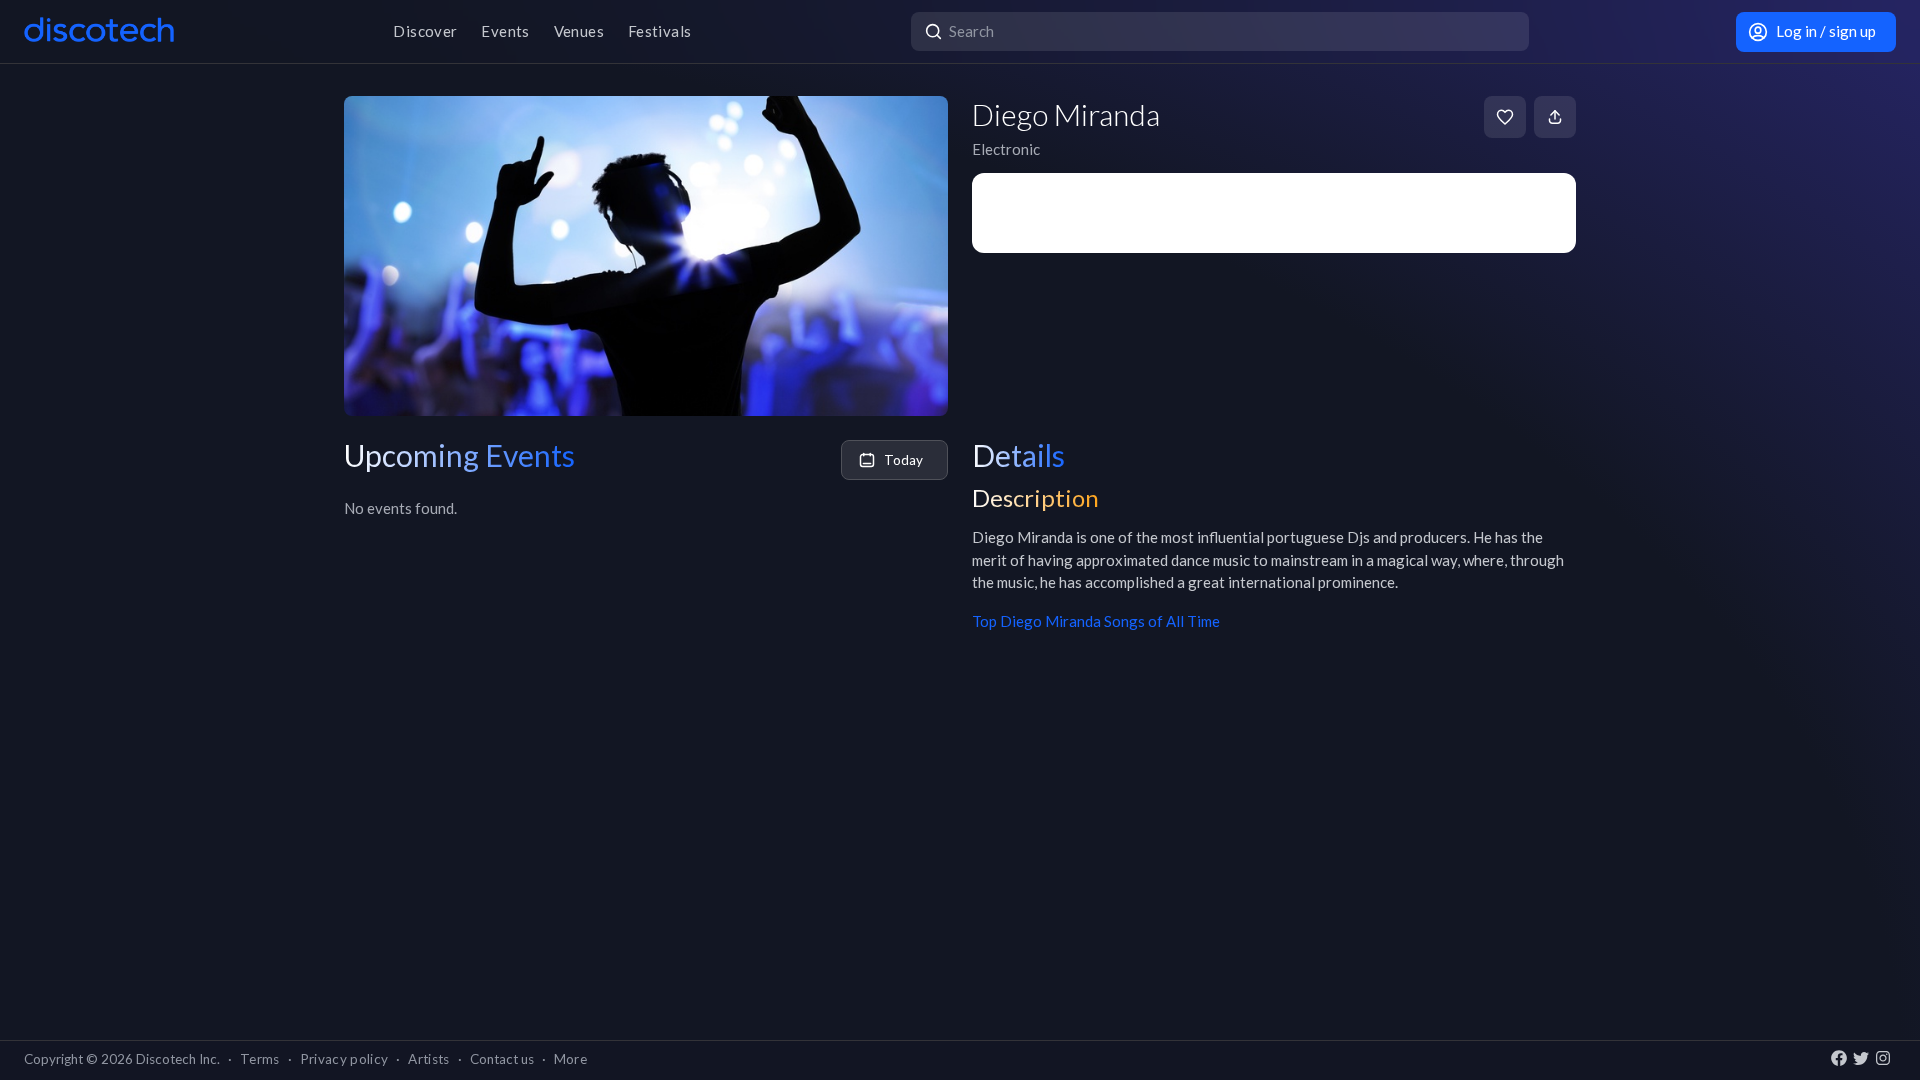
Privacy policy (344, 1059)
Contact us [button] (502, 1059)
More (570, 1059)
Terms (260, 1059)
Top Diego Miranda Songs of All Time (1096, 621)
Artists (428, 1059)
